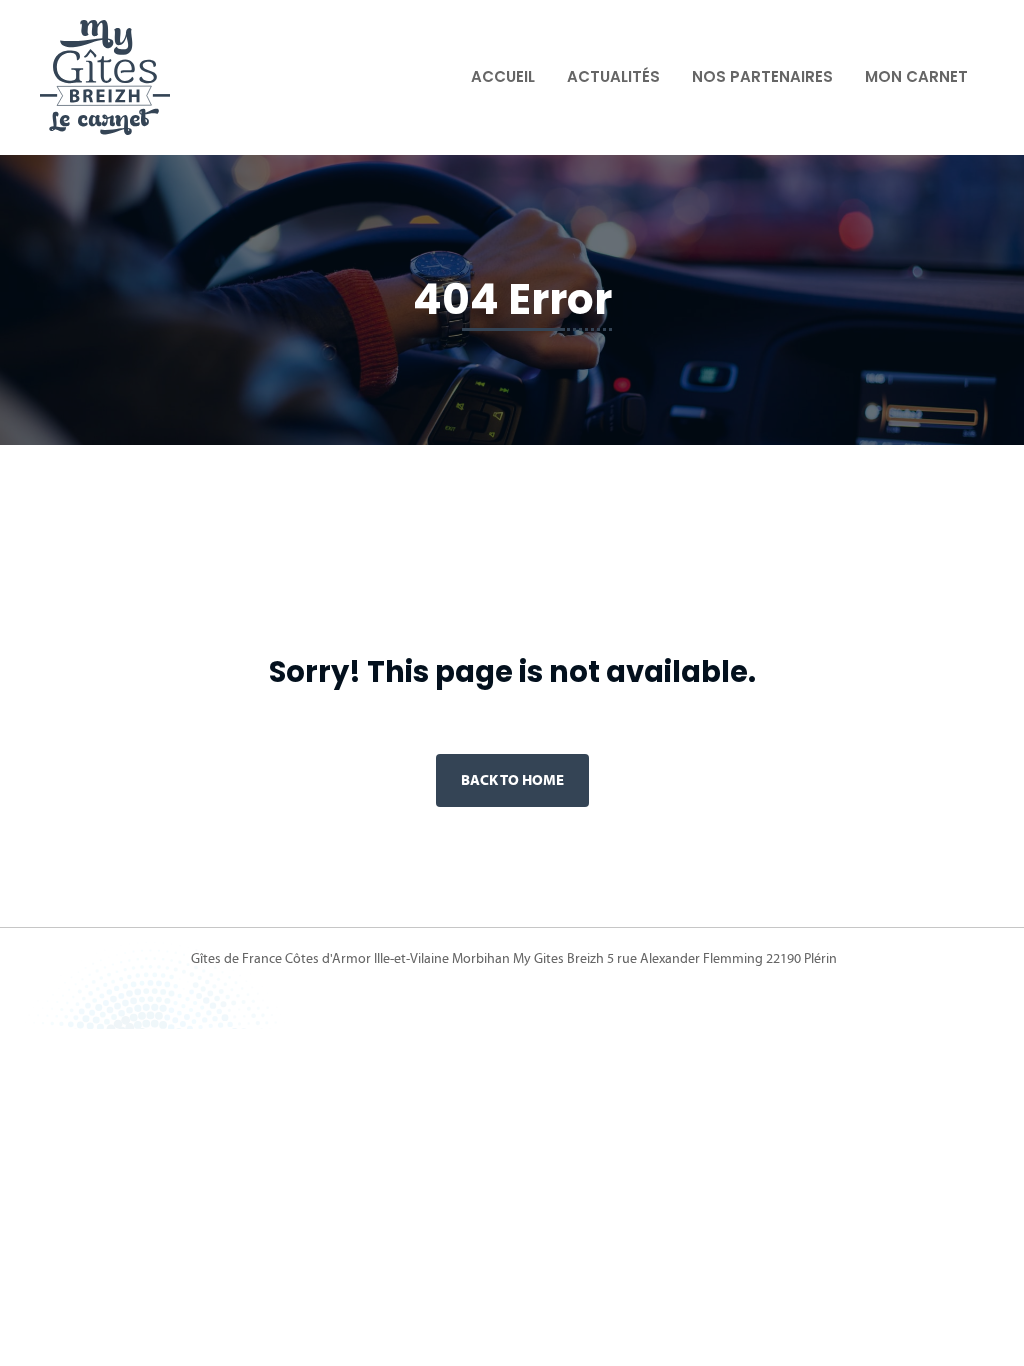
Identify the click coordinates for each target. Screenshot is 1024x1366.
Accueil (503, 76)
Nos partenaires (762, 76)
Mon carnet (916, 76)
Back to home (512, 779)
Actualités (613, 76)
